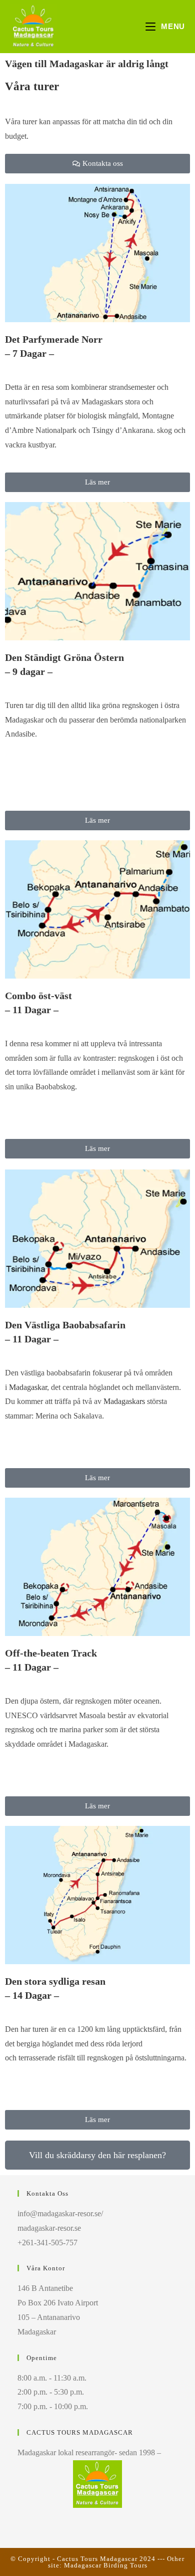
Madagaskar (28, 1387)
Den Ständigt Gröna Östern (64, 657)
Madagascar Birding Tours (106, 2565)
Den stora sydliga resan (55, 1981)
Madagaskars (124, 1401)
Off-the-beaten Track (51, 1653)
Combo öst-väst (38, 996)
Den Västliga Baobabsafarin (65, 1325)
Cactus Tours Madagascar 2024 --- (112, 2559)
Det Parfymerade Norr (54, 339)
